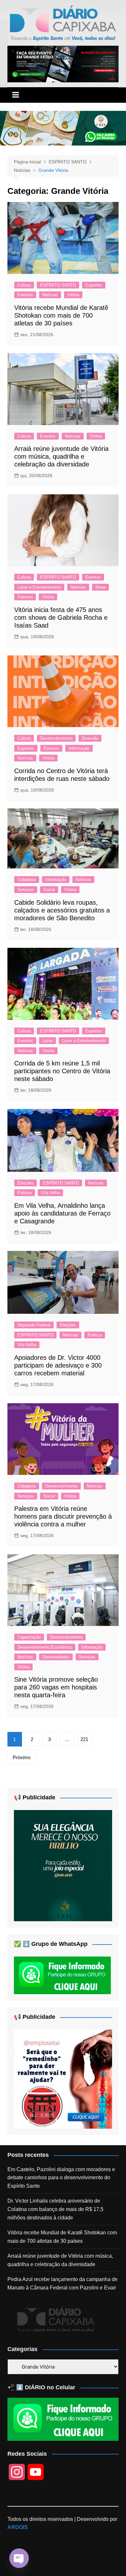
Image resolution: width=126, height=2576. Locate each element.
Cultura (24, 285)
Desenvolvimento (56, 738)
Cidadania (27, 880)
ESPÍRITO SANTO (58, 285)
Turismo (25, 597)
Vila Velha (50, 1193)
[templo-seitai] (63, 2079)
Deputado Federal (34, 1325)
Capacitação (29, 1637)
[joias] (63, 128)
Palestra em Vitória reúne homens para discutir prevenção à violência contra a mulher (63, 1516)
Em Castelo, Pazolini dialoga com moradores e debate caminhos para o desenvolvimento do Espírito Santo (61, 2178)
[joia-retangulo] (63, 1865)
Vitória (73, 295)
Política (25, 1193)
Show (100, 587)
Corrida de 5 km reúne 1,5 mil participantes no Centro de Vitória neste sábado (62, 1071)
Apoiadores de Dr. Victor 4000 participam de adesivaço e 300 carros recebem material (58, 1365)
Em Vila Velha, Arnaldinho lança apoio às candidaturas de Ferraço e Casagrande (62, 1213)
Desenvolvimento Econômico (45, 1647)
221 (84, 1739)
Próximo (21, 1757)
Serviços (26, 890)
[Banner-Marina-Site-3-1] (63, 64)
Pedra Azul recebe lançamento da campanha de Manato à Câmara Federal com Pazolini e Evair (63, 2283)
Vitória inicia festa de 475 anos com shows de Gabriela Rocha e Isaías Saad (61, 618)
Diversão (90, 738)
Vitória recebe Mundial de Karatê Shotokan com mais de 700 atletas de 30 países (61, 315)
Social (49, 890)
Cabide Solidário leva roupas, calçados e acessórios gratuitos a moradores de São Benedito (62, 910)
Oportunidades (56, 1657)
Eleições (26, 1183)
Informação (79, 748)
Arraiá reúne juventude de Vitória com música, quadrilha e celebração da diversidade (61, 456)
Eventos (25, 295)
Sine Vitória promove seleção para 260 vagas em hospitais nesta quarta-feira (56, 1687)
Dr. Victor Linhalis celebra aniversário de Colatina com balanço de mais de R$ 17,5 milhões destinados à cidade (55, 2209)
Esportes (94, 285)
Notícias (50, 295)
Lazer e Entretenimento (39, 587)
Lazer (47, 1041)
